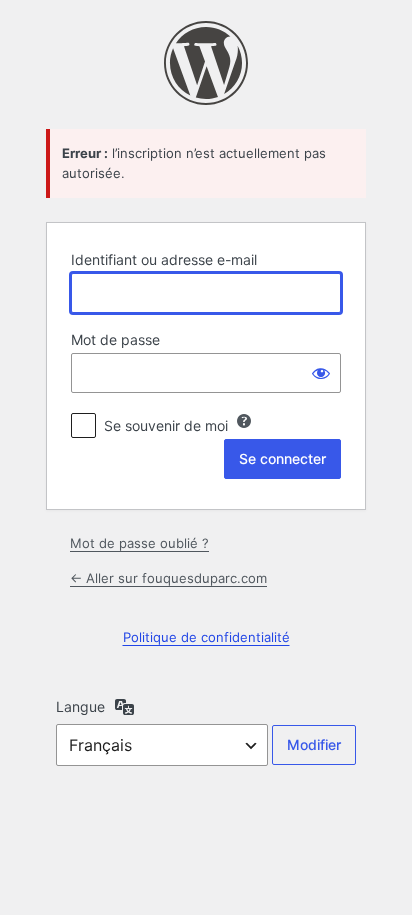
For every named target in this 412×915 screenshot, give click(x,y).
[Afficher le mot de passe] (321, 373)
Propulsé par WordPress (206, 63)
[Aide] (244, 421)
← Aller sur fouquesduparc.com (168, 578)
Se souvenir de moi (166, 425)
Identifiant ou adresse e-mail (164, 259)
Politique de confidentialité (206, 637)
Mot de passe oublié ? (139, 543)
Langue (80, 706)
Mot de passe (115, 339)
